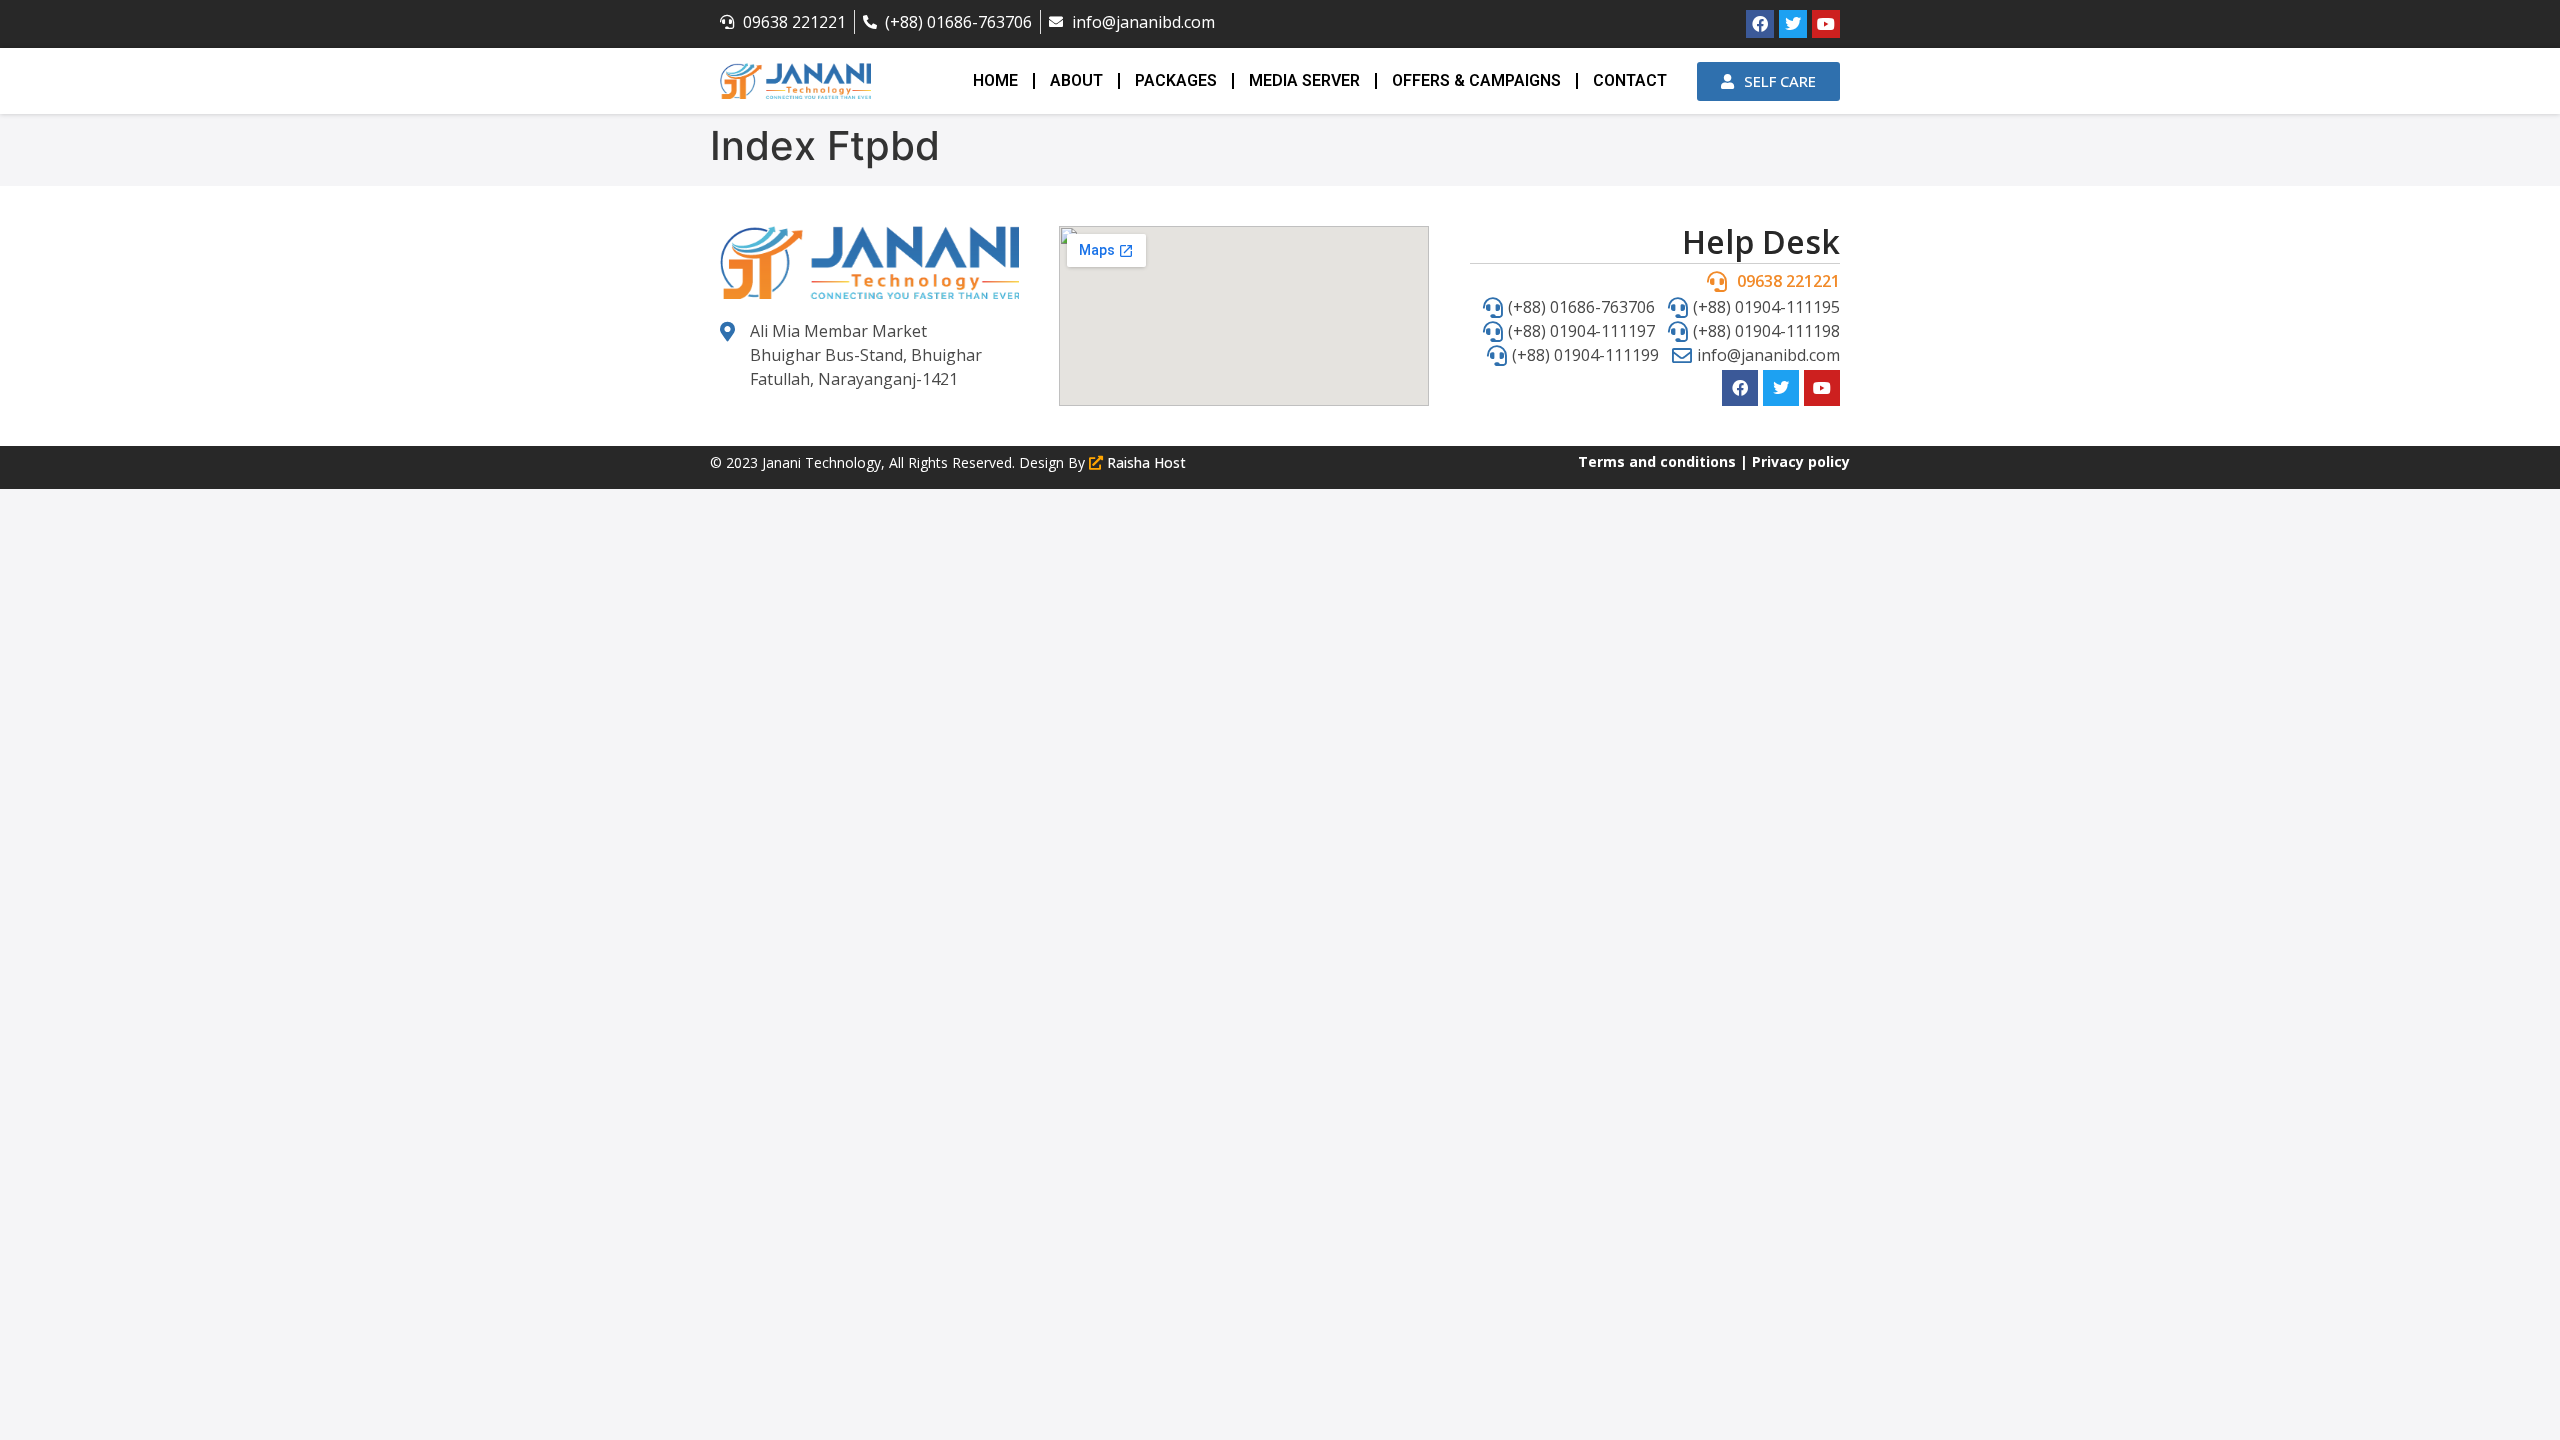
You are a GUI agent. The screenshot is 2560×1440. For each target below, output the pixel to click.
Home (995, 80)
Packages (1176, 80)
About (1076, 80)
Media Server (1304, 80)
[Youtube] (1826, 24)
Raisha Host (1146, 462)
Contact (1630, 80)
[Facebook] (1760, 24)
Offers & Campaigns (1476, 80)
